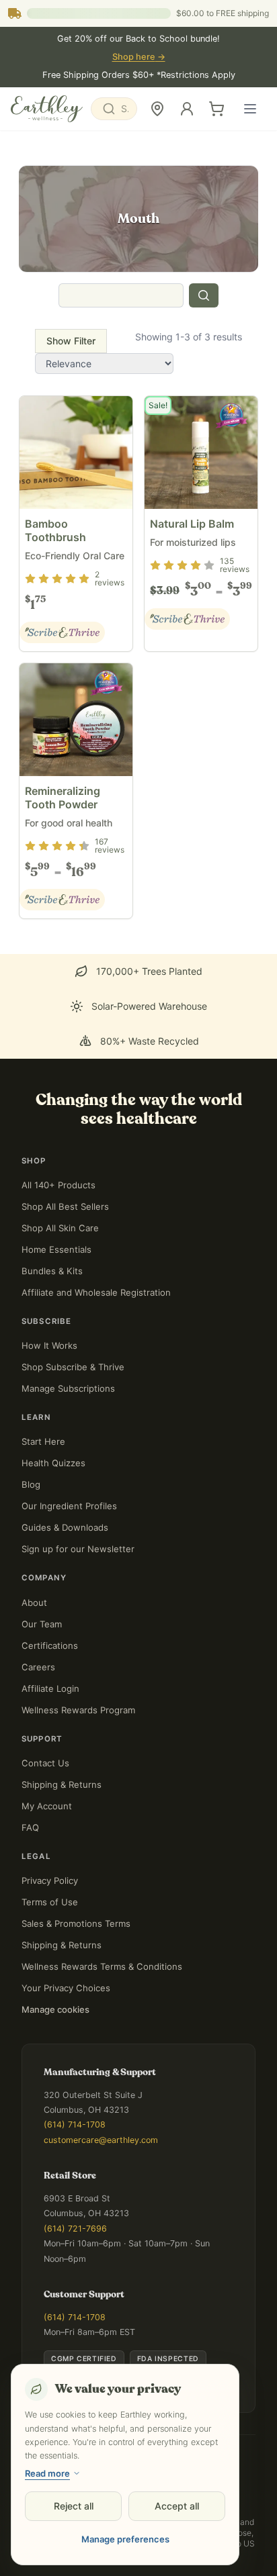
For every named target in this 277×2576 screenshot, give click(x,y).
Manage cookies (55, 2009)
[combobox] (114, 109)
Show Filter (71, 341)
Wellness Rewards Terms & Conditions (102, 1966)
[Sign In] (187, 109)
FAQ (30, 1827)
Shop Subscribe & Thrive (73, 1367)
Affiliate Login (50, 1688)
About (34, 1603)
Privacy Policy (50, 1880)
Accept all (177, 2506)
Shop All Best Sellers (65, 1206)
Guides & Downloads (65, 1527)
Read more (47, 2473)
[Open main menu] (250, 109)
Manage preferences (125, 2539)
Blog (31, 1484)
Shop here (139, 57)
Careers (38, 1667)
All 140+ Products (58, 1185)
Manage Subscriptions (68, 1388)
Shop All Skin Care (60, 1228)
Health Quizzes (53, 1463)
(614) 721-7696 (75, 2229)
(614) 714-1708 (75, 2125)
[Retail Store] (157, 109)
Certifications (50, 1645)
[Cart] (216, 109)
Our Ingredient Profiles (69, 1506)
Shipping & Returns (62, 1784)
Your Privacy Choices (66, 1988)
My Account (47, 1806)
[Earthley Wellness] (47, 109)
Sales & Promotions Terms (76, 1923)
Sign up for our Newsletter (78, 1549)
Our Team (42, 1624)
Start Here (43, 1441)
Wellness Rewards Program (78, 1710)
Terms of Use (50, 1902)
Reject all (74, 2506)
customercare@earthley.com (101, 2140)
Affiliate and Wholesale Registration (96, 1292)
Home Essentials (56, 1249)
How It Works (49, 1345)
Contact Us (45, 1763)
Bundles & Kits (52, 1271)
